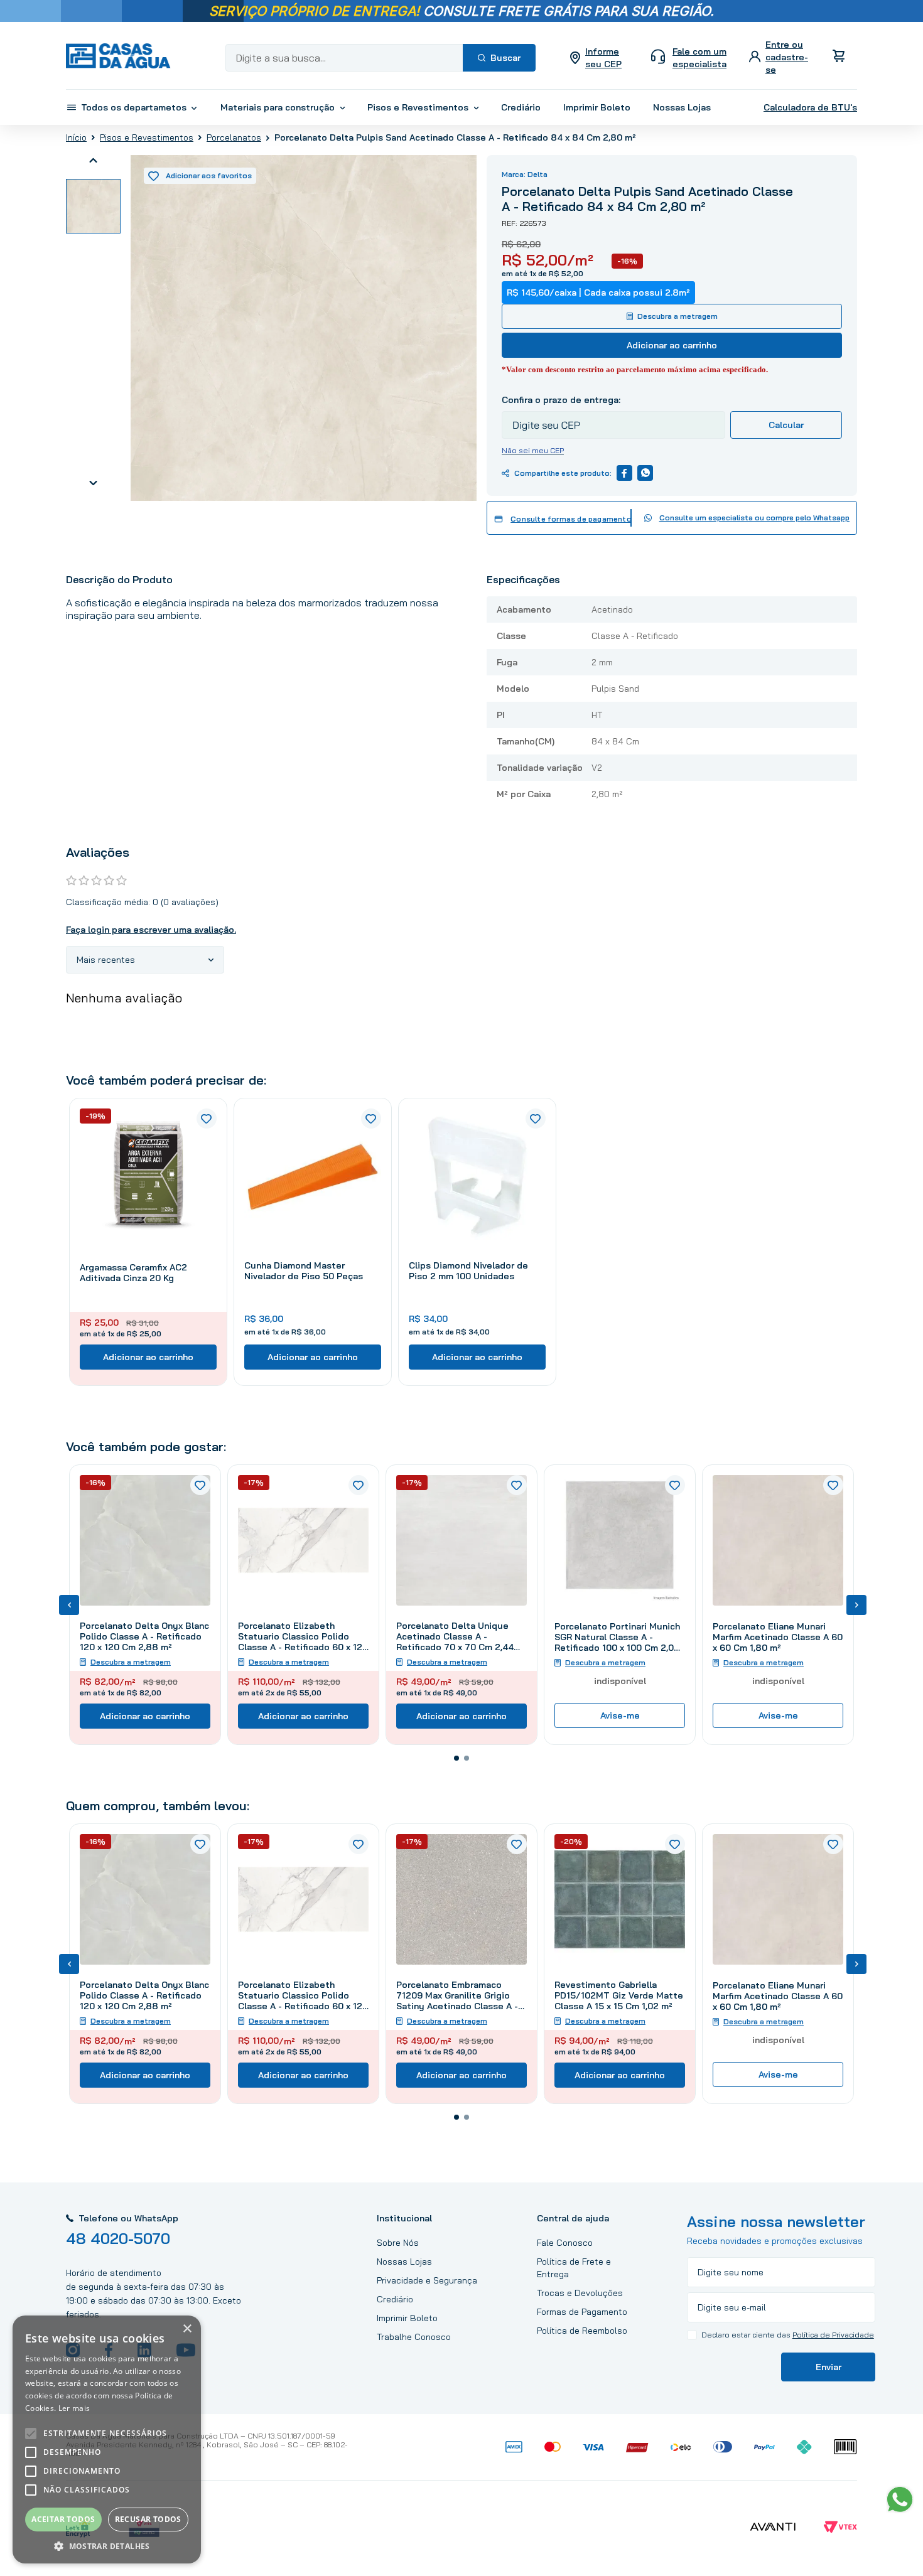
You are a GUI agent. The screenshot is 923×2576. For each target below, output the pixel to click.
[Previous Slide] (69, 1605)
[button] (456, 1758)
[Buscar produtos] (499, 58)
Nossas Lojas (404, 2262)
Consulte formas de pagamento (571, 519)
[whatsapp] (645, 473)
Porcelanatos (234, 137)
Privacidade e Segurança (427, 2280)
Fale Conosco (565, 2243)
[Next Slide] (856, 1605)
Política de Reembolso (582, 2331)
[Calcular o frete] (786, 425)
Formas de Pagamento (582, 2312)
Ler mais (74, 2408)
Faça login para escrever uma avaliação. (151, 930)
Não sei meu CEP (533, 450)
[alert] (107, 2439)
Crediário (395, 2299)
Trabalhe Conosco (414, 2337)
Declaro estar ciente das (788, 2335)
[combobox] (381, 58)
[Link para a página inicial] (76, 137)
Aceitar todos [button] (63, 2519)
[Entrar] (780, 57)
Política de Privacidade (833, 2335)
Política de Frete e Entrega (574, 2268)
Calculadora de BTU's (810, 107)
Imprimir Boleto (407, 2318)
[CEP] (613, 416)
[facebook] (624, 473)
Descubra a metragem (677, 316)
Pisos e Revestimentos (147, 137)
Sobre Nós (398, 2243)
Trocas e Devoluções (580, 2293)
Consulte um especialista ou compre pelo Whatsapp (754, 518)
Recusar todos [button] (148, 2519)
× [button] (187, 2329)
